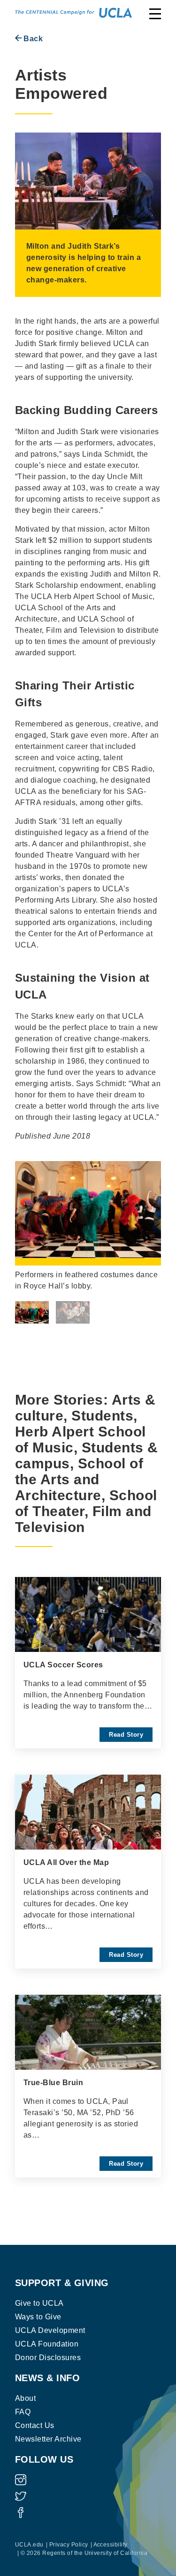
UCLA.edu (29, 2545)
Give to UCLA (39, 2303)
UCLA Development (50, 2330)
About (25, 2398)
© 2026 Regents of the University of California (84, 2553)
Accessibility (111, 2545)
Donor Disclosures (48, 2358)
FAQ (23, 2412)
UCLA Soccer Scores (63, 1665)
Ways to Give (38, 2317)
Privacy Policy (69, 2545)
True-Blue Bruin (53, 2083)
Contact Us (35, 2425)
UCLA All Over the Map (66, 1862)
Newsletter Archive (48, 2439)
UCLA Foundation (47, 2344)
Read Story (126, 1735)
